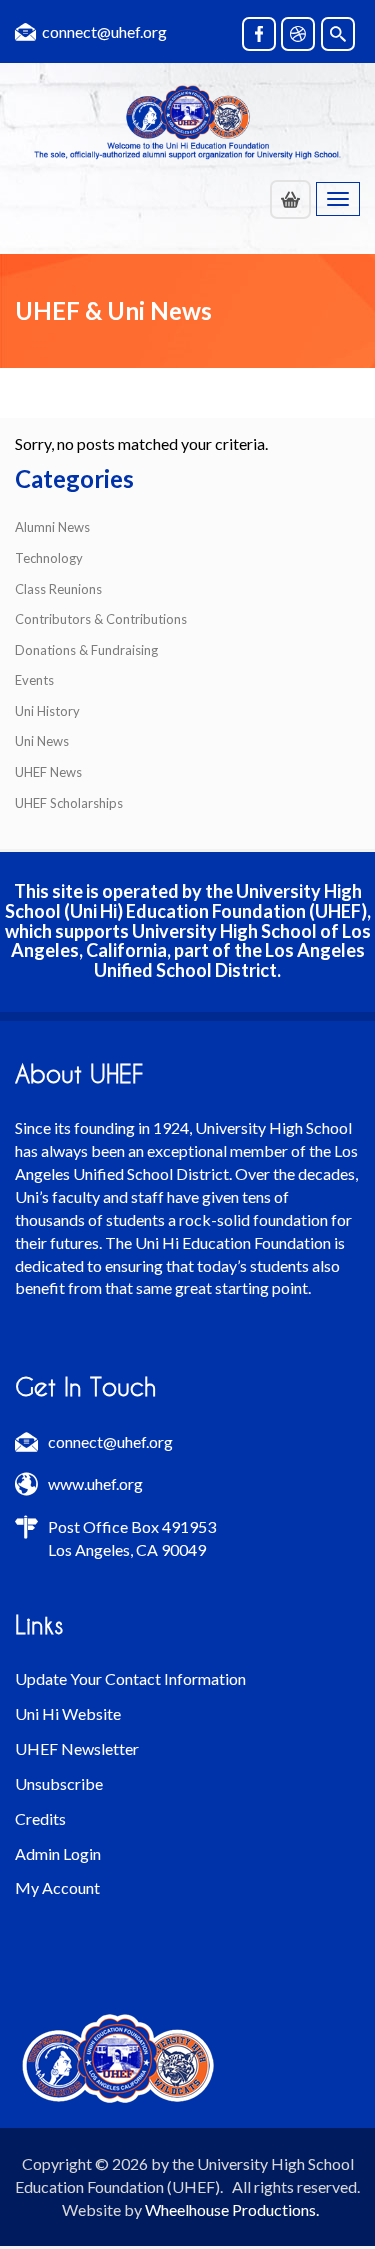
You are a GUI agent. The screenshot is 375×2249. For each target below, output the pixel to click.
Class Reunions (58, 589)
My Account (57, 1887)
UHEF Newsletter (77, 1748)
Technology (49, 558)
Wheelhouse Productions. (232, 2209)
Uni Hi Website (68, 1713)
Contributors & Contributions (101, 619)
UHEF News (48, 772)
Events (34, 680)
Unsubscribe (59, 1783)
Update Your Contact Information (130, 1678)
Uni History (47, 711)
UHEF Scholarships (69, 803)
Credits (40, 1818)
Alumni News (52, 527)
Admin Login (58, 1853)
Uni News (42, 741)
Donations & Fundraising (86, 650)
